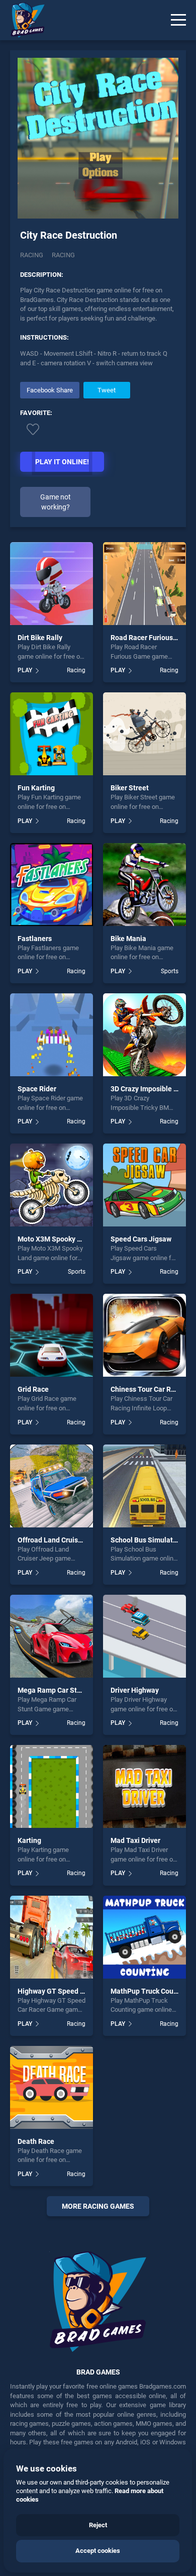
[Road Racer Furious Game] (144, 584)
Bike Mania (128, 939)
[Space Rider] (52, 1035)
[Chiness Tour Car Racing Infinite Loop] (144, 1335)
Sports (170, 971)
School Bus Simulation (147, 1540)
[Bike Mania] (144, 885)
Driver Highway (135, 1690)
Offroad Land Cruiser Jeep (60, 1540)
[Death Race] (52, 2087)
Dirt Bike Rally (40, 638)
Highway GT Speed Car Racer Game (75, 1991)
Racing (32, 255)
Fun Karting (36, 788)
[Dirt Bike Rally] (52, 584)
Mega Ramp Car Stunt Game (63, 1690)
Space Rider (37, 1089)
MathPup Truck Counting (150, 1991)
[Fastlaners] (52, 885)
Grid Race (33, 1389)
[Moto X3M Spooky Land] (52, 1185)
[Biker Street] (144, 734)
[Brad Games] (23, 20)
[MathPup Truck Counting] (144, 1937)
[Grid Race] (52, 1335)
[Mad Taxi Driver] (144, 1786)
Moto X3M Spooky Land (55, 1239)
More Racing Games (98, 2206)
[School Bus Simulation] (144, 1486)
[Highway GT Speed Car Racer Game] (52, 1937)
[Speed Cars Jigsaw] (144, 1185)
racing (63, 255)
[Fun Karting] (52, 734)
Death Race (36, 2141)
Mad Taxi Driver (135, 1840)
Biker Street (130, 788)
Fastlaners (35, 939)
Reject (98, 2525)
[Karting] (52, 1786)
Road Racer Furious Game (152, 638)
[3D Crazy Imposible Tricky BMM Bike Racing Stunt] (144, 1035)
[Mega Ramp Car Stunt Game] (52, 1636)
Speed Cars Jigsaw (141, 1239)
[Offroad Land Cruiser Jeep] (52, 1486)
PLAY (25, 670)
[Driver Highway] (144, 1636)
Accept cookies (98, 2551)
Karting (29, 1840)
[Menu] (178, 20)
